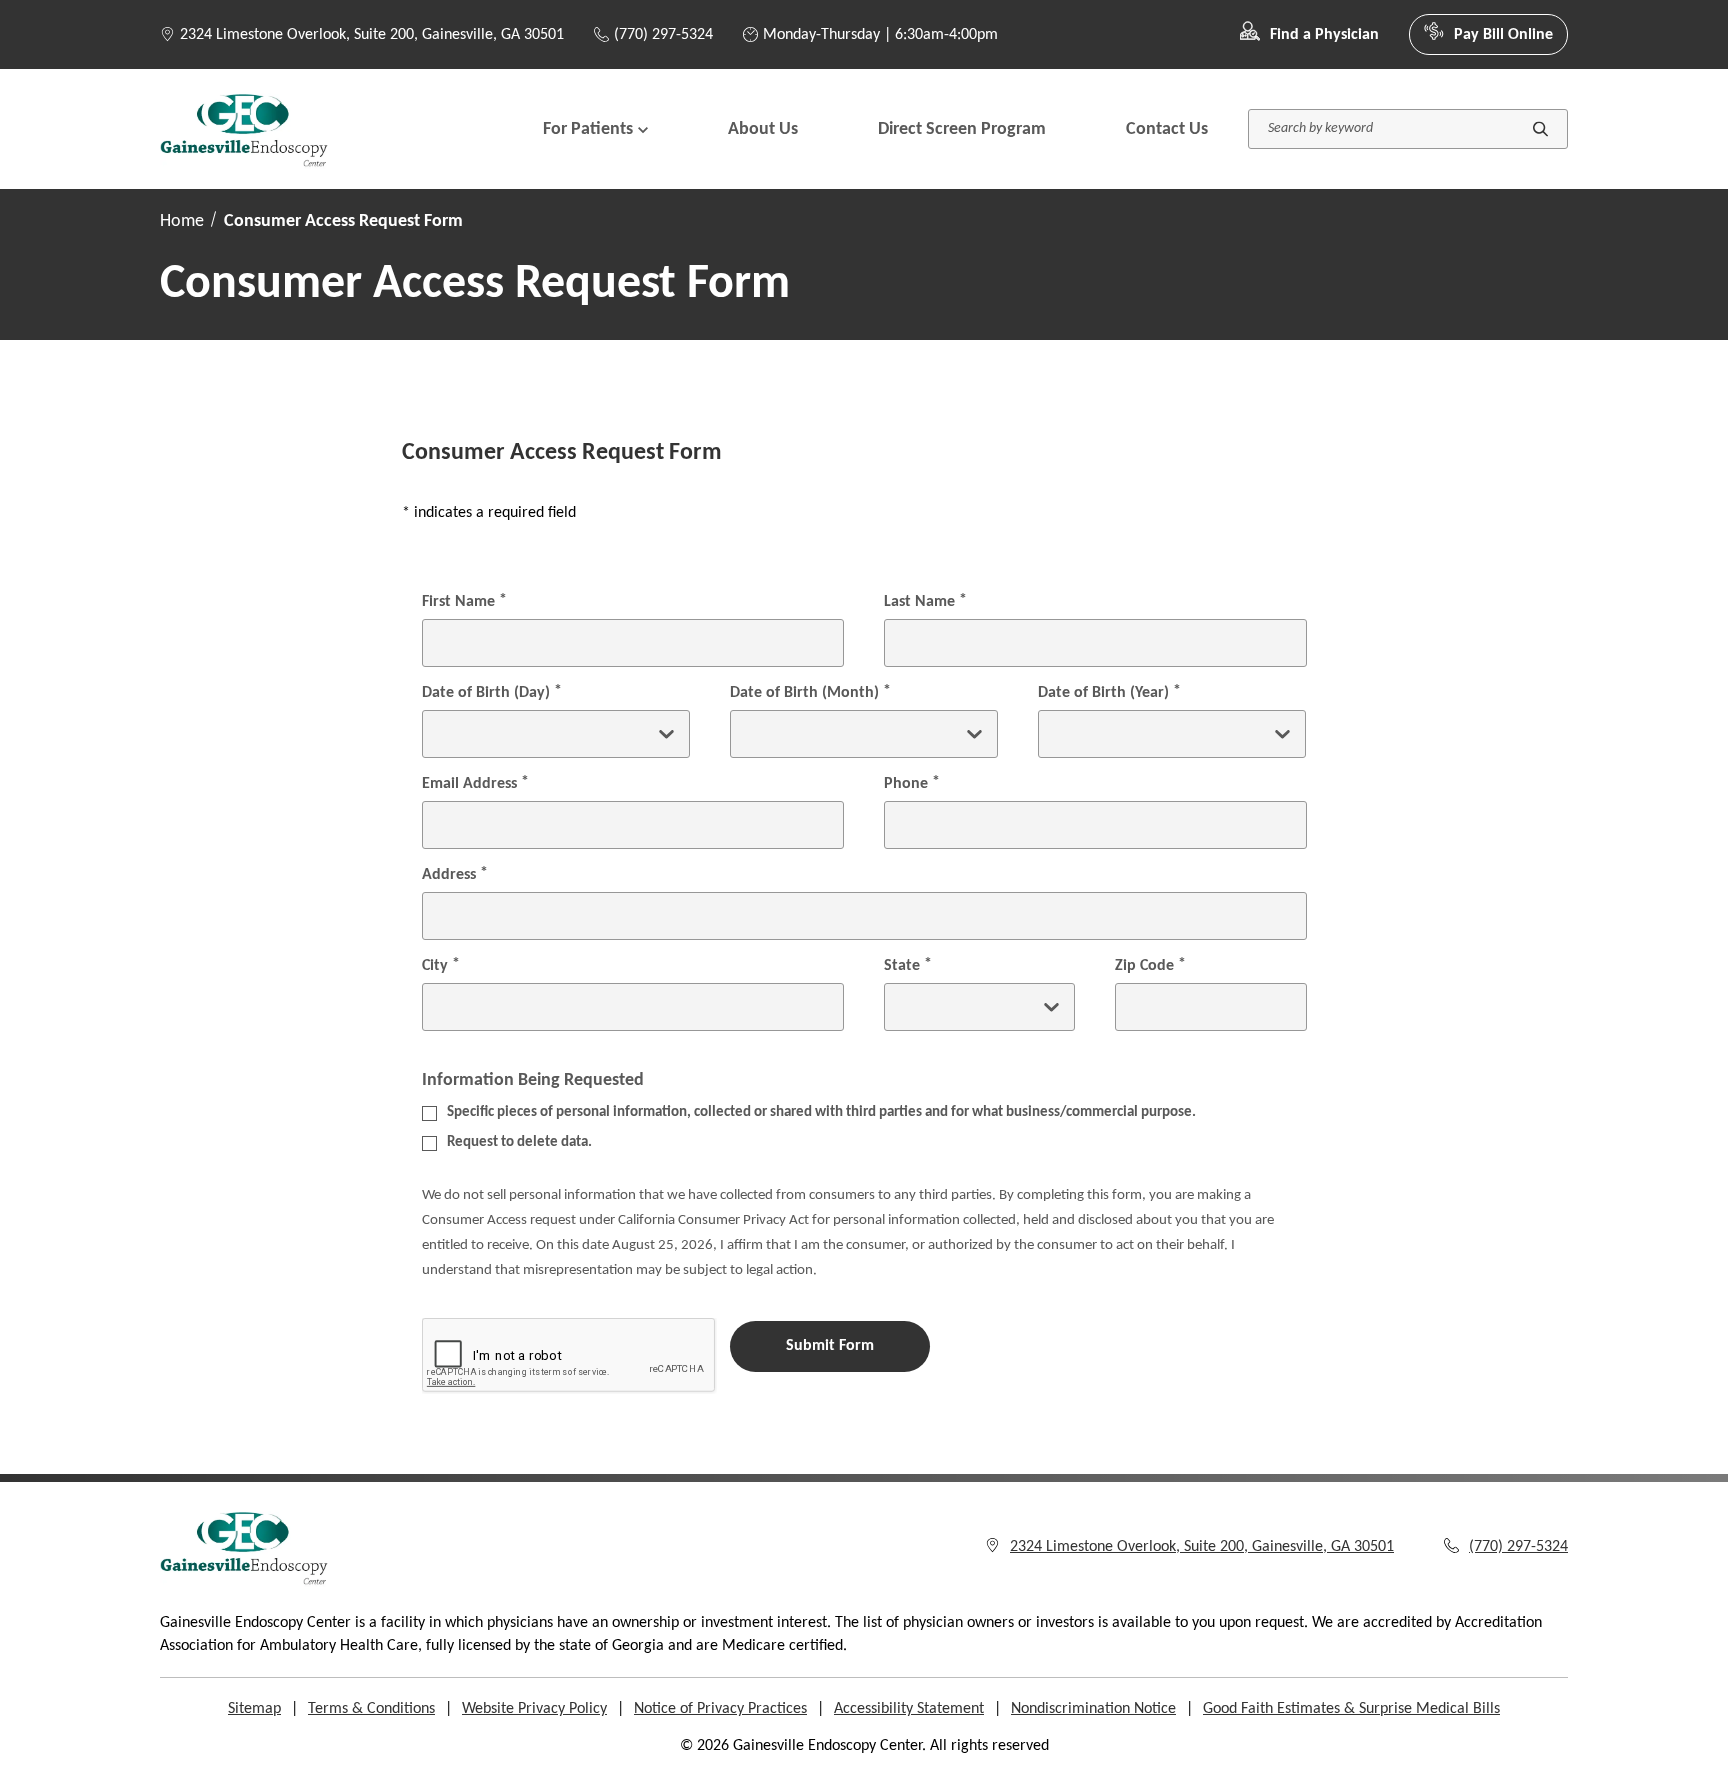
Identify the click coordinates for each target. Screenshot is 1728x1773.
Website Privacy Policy (534, 1709)
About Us (763, 129)
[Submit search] (1540, 129)
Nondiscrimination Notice (1093, 1709)
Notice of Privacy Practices (720, 1709)
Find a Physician (1324, 35)
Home (182, 221)
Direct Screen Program (962, 129)
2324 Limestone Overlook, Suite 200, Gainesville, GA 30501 (372, 35)
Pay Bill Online (1503, 35)
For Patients (588, 129)
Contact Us (1167, 129)
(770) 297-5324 (663, 35)
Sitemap (254, 1709)
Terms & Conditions (371, 1709)
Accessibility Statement (909, 1709)
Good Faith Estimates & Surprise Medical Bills (1351, 1709)
